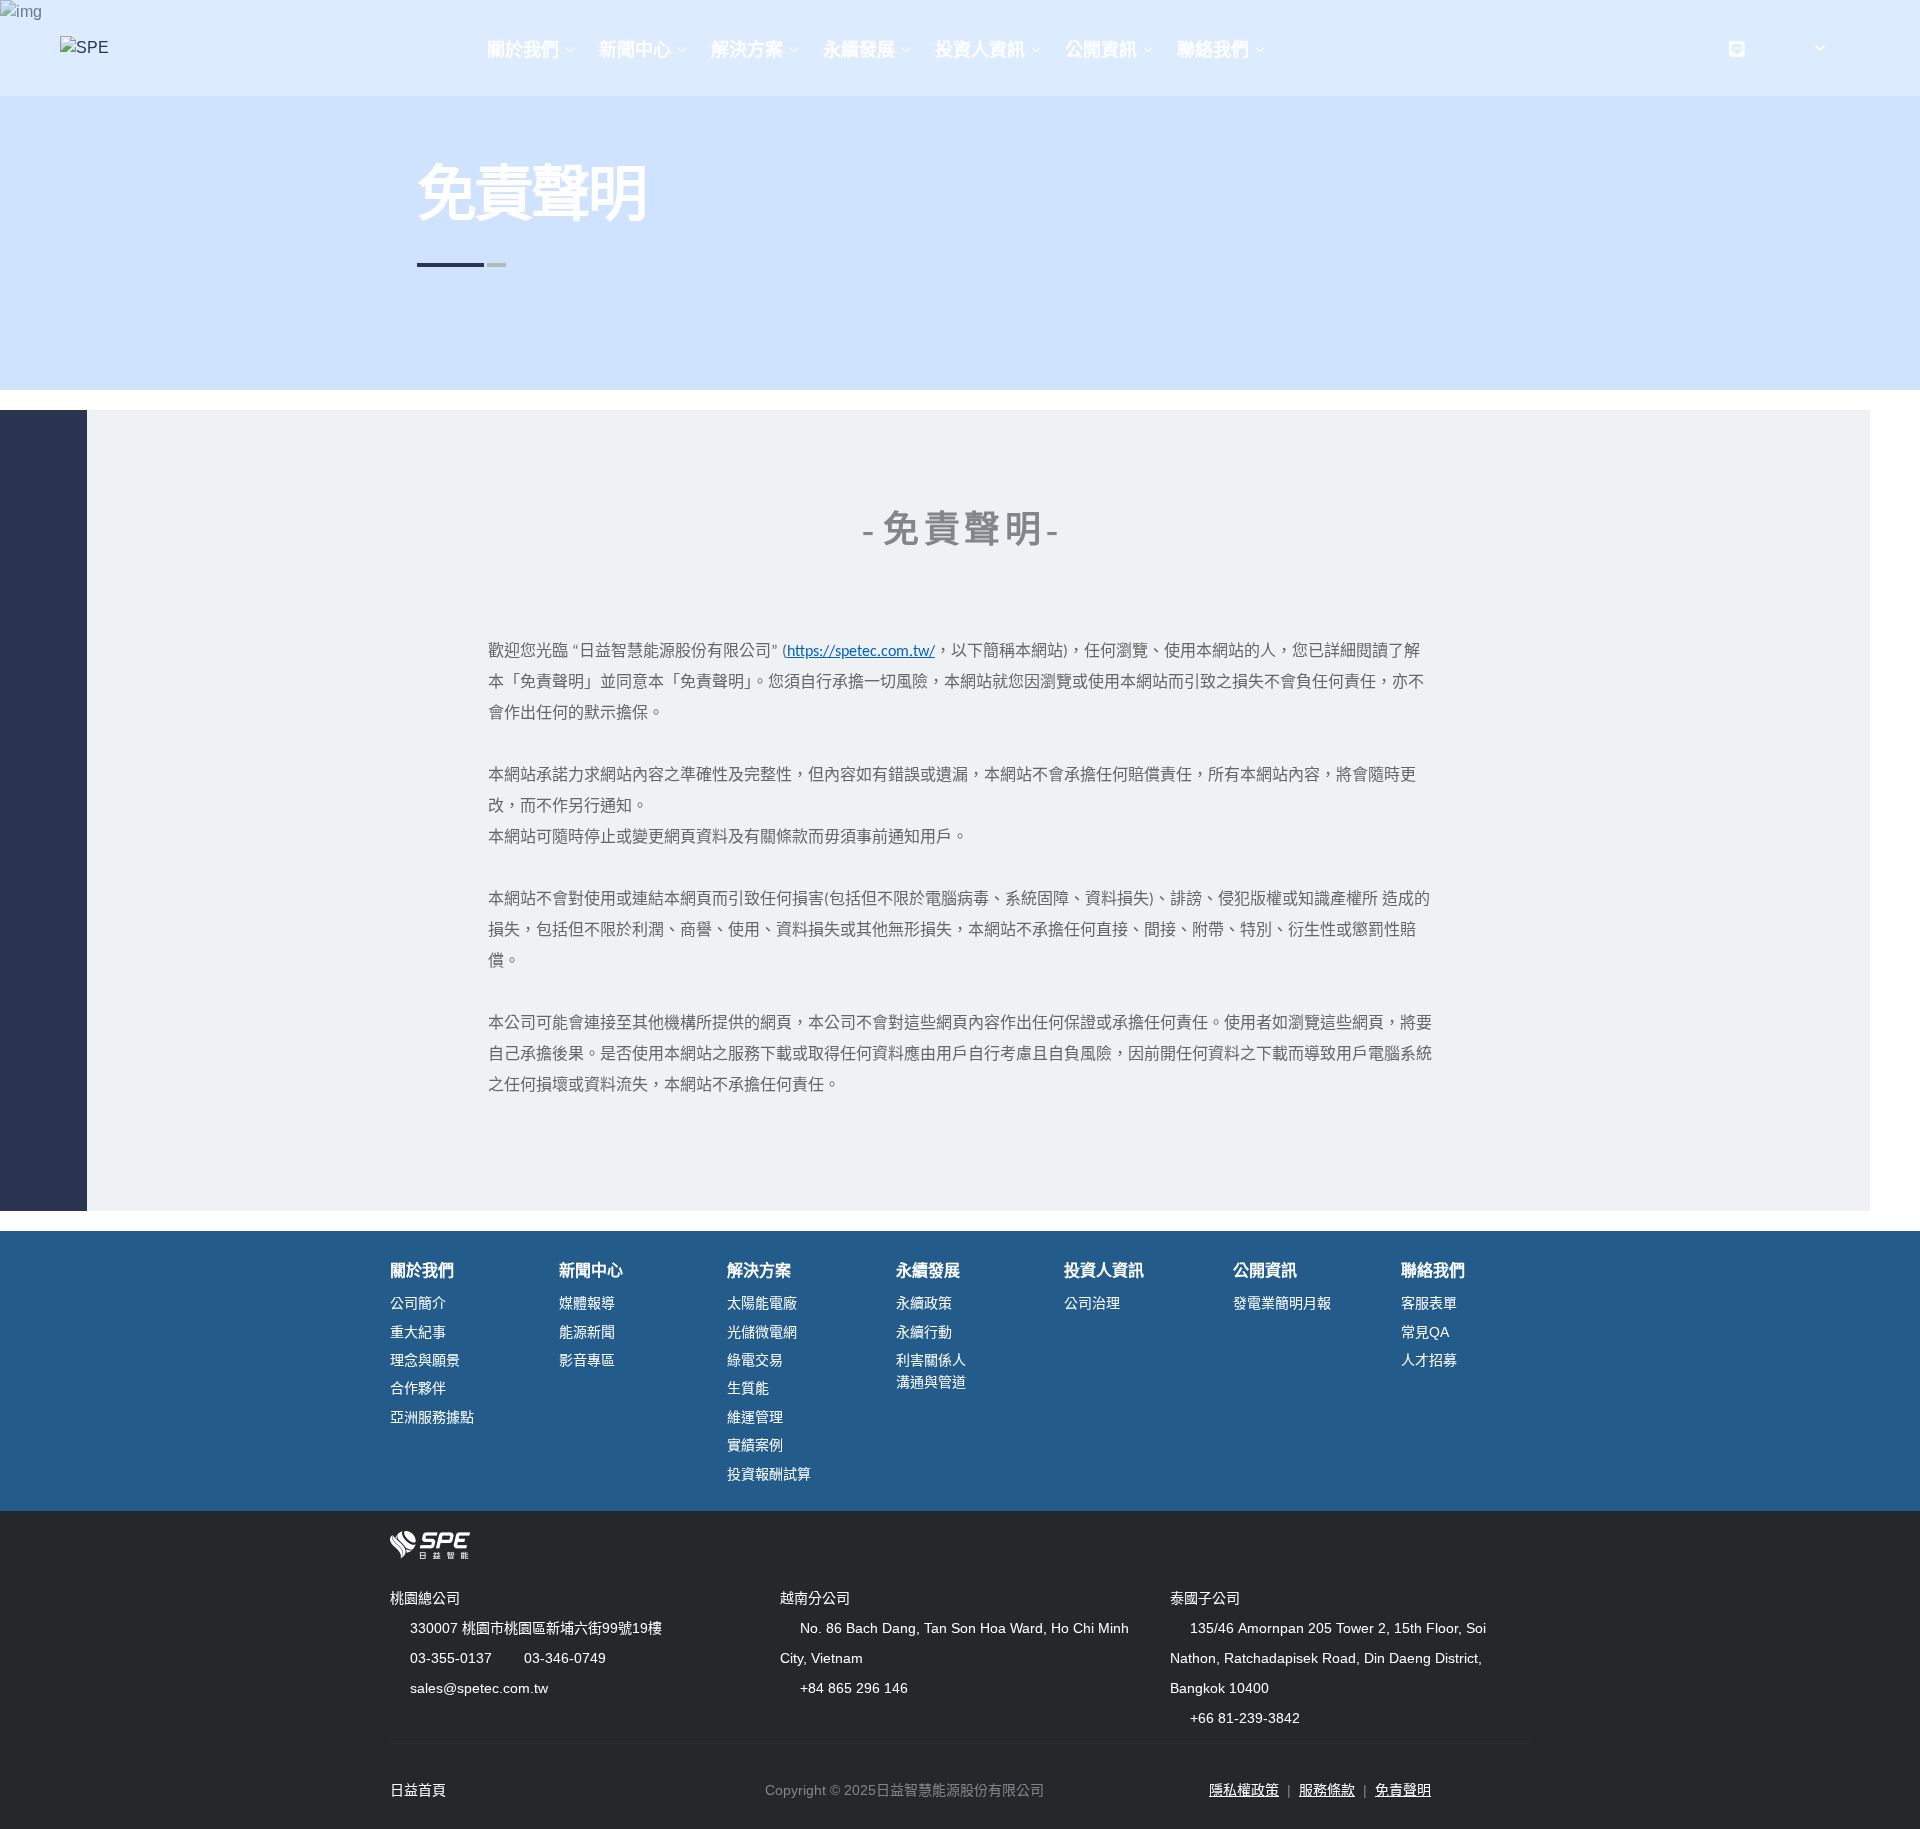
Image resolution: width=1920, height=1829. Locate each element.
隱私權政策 (1244, 1790)
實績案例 (755, 1445)
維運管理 (755, 1417)
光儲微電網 (762, 1332)
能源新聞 (587, 1332)
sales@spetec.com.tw (479, 1688)
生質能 (748, 1388)
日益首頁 (418, 1790)
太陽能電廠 (762, 1303)
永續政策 (924, 1303)
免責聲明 (1403, 1790)
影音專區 (587, 1360)
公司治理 (1092, 1303)
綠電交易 (755, 1360)
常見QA (1425, 1332)
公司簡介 (418, 1303)
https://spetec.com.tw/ (861, 652)
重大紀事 (418, 1332)
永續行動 (924, 1332)
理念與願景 (425, 1360)
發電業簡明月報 (1282, 1303)
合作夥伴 (418, 1388)
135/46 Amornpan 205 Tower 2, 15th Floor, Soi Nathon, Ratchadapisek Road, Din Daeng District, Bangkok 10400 (1328, 1658)
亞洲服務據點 (432, 1417)
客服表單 (1429, 1303)
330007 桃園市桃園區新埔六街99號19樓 (536, 1628)
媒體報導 (587, 1303)
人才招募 (1429, 1360)
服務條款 (1327, 1790)
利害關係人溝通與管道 (931, 1371)
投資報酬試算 (769, 1474)
